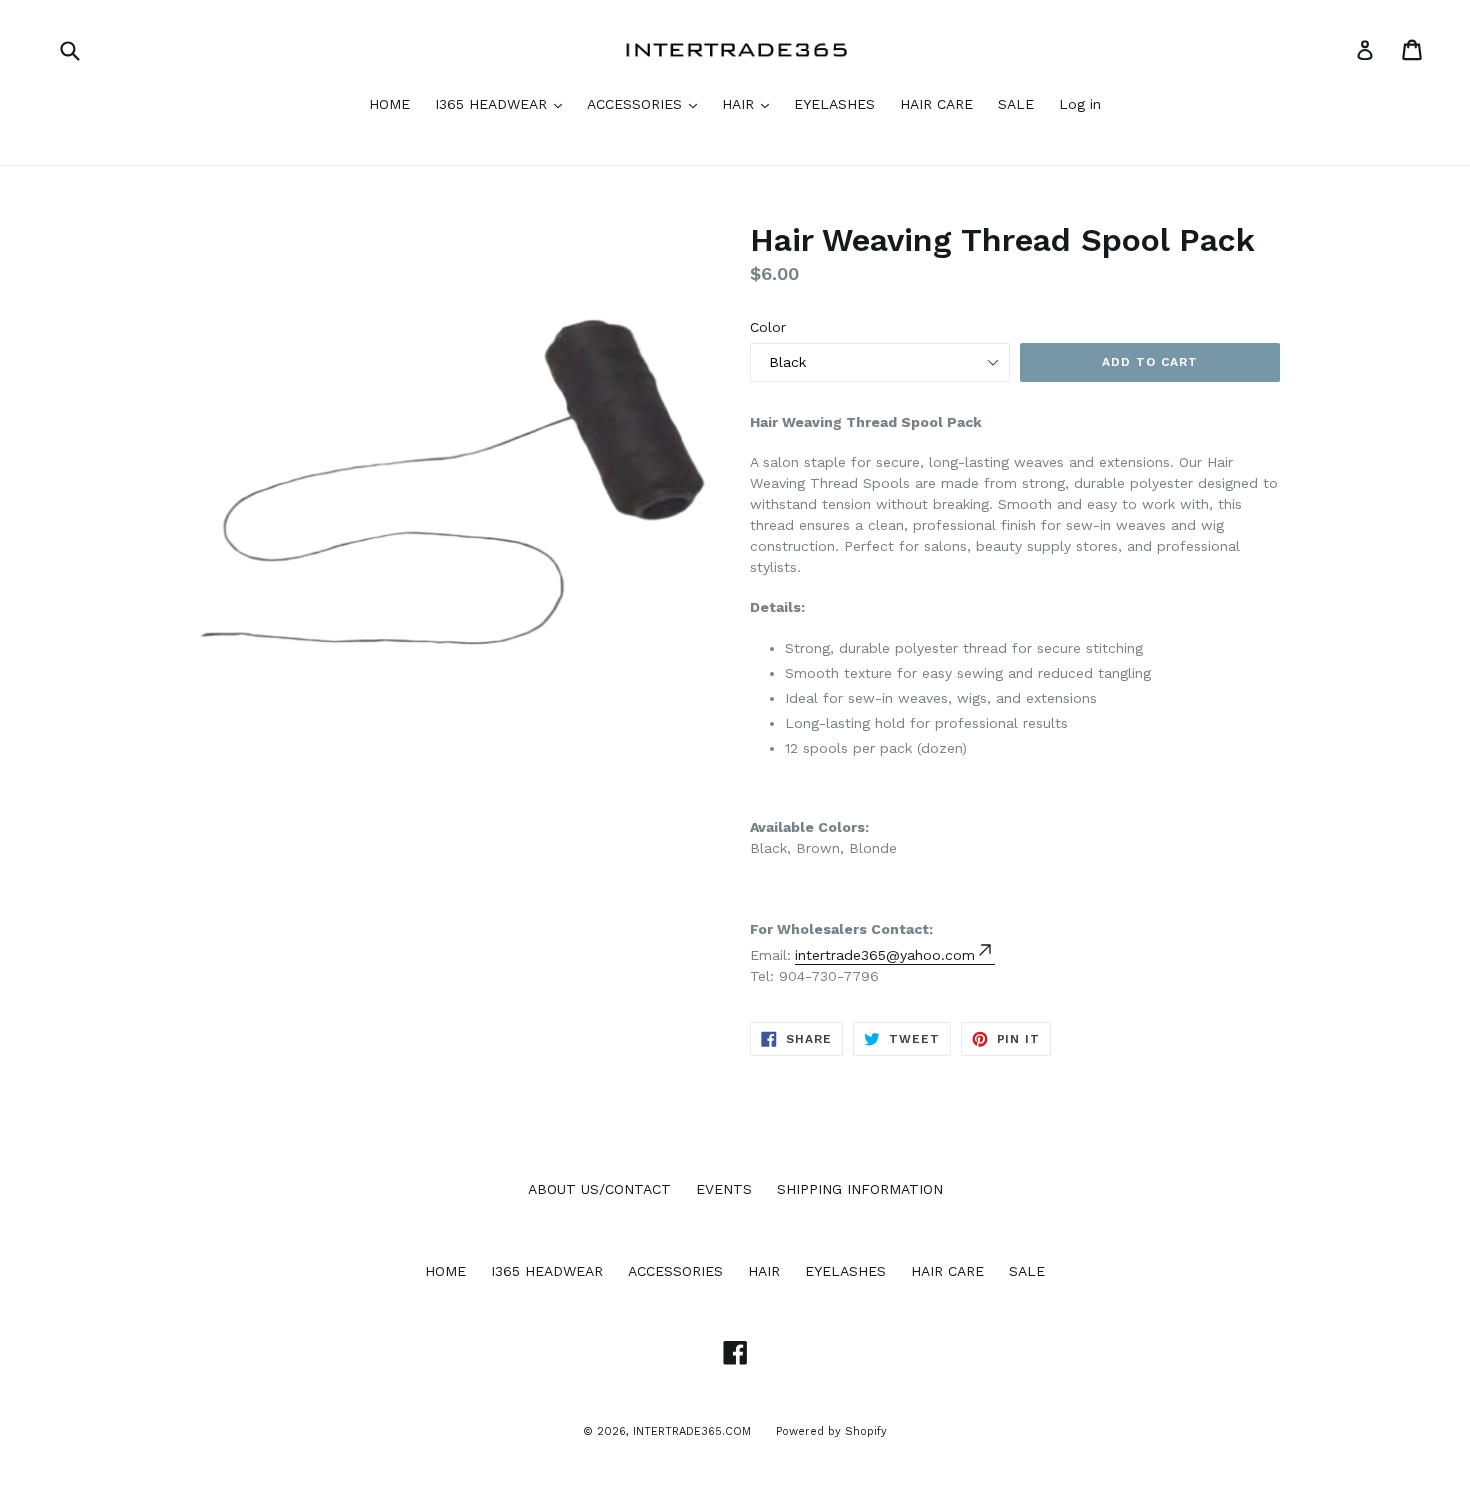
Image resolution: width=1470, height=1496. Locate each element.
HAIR (740, 104)
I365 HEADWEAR (493, 104)
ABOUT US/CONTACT (599, 1189)
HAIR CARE (936, 104)
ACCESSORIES (637, 104)
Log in (1080, 104)
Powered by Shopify (831, 1431)
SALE (1016, 104)
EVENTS (724, 1189)
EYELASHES (834, 104)
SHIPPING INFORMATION (860, 1189)
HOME (389, 104)
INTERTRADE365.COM (692, 1431)
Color (768, 327)
